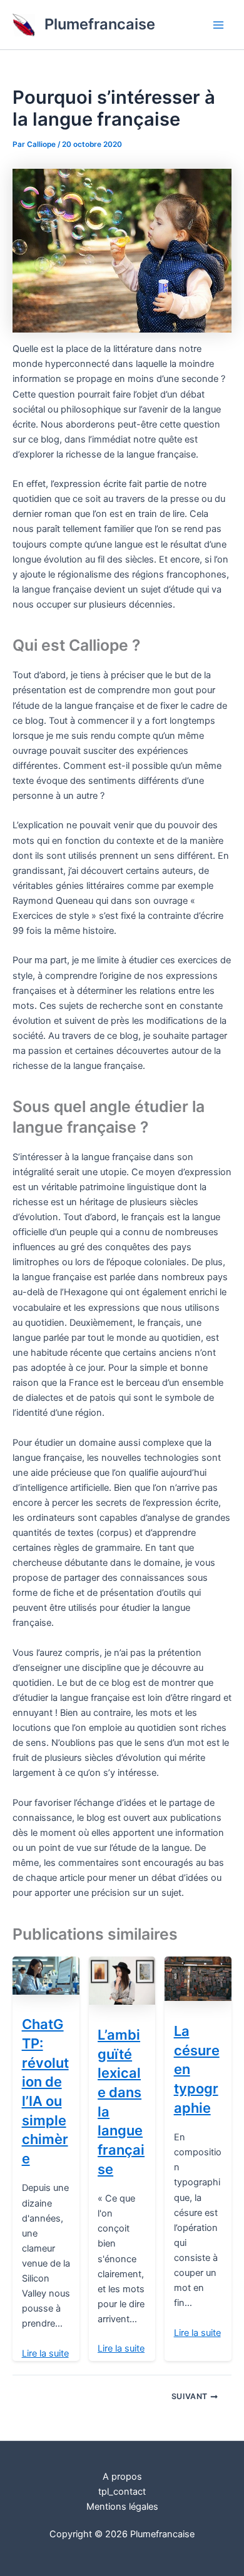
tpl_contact (122, 2492)
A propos (122, 2477)
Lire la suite (45, 2353)
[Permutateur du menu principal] (218, 25)
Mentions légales (122, 2507)
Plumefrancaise (100, 24)
